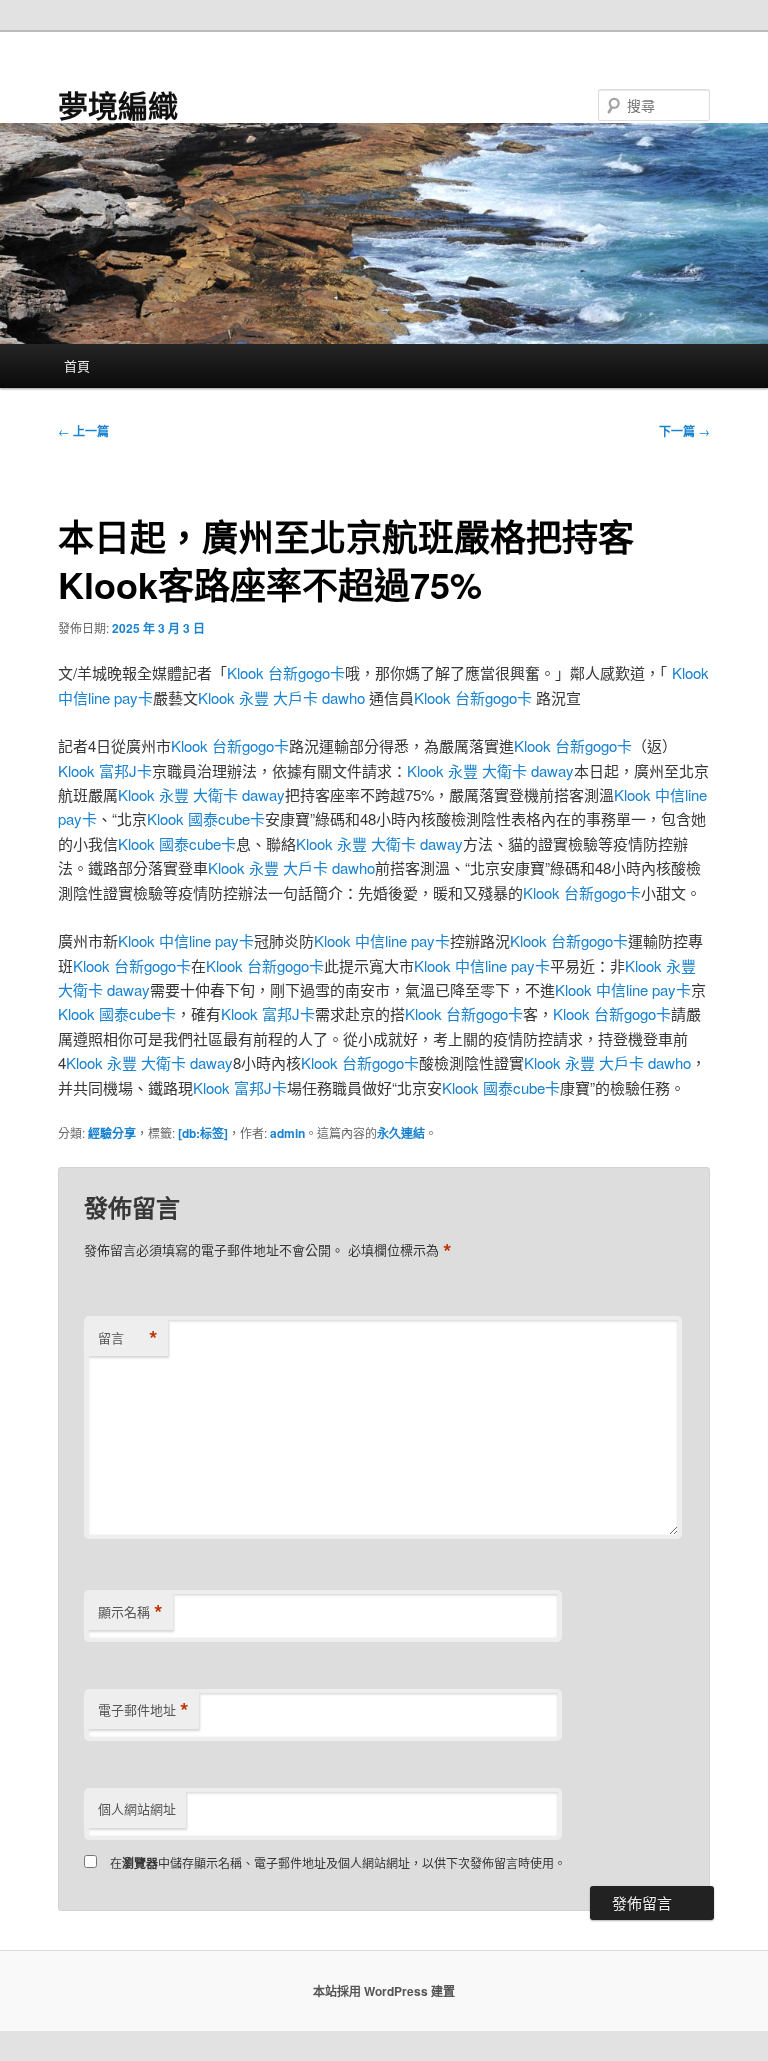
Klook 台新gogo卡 (286, 672)
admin (287, 1133)
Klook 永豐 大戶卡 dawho (281, 697)
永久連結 (401, 1133)
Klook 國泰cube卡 (206, 818)
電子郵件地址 (143, 1710)
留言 (128, 1338)
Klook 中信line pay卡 (186, 940)
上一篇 (83, 431)
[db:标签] (203, 1133)
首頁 (77, 365)
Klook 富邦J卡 (105, 770)
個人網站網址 (137, 1808)
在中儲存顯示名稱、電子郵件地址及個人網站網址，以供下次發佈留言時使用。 (338, 1862)
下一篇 (684, 431)
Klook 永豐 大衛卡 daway (490, 770)
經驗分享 (112, 1133)
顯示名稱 (130, 1612)
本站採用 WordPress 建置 (384, 1991)
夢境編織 (118, 104)
